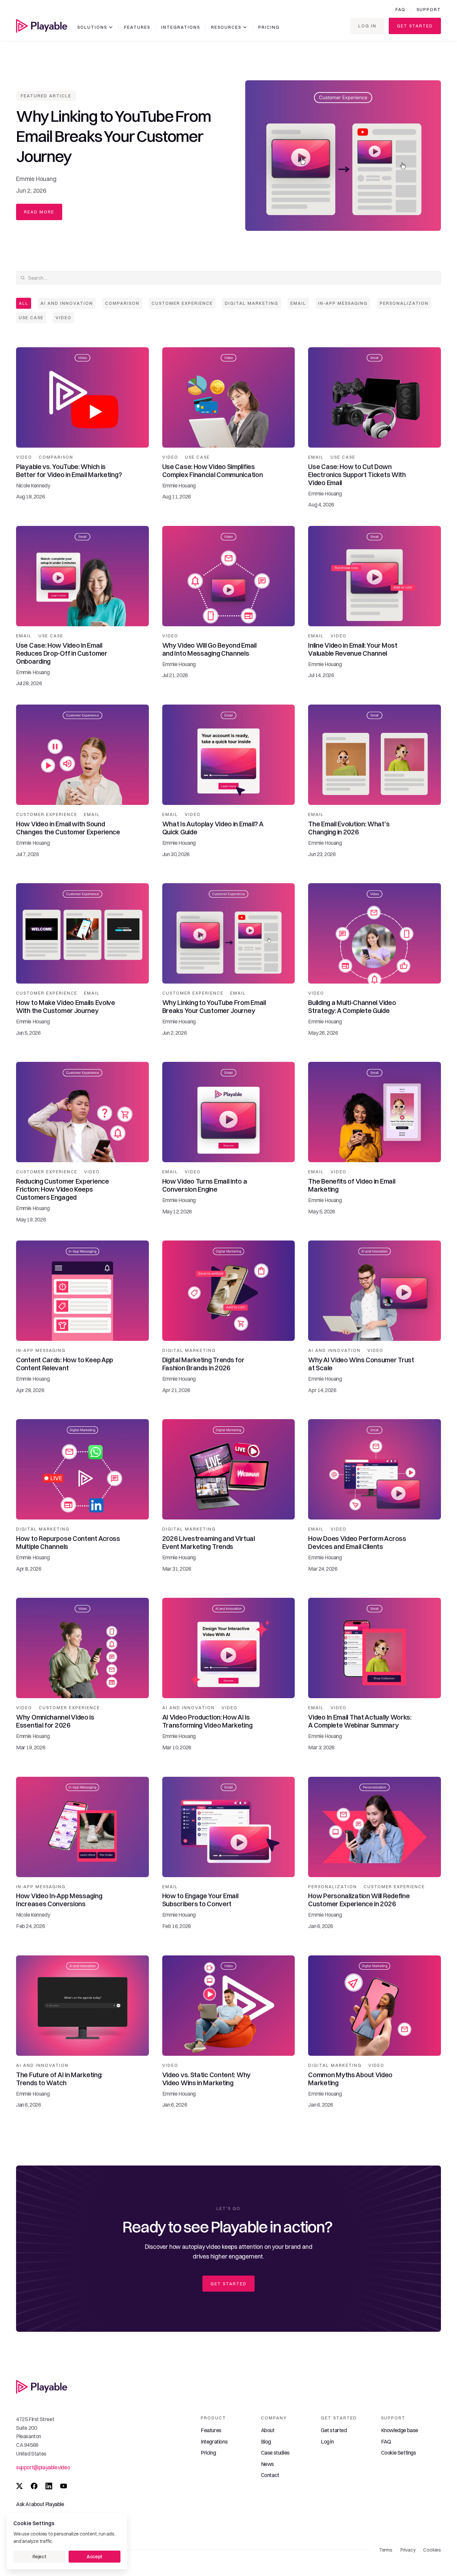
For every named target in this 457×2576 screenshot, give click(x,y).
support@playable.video (43, 2467)
